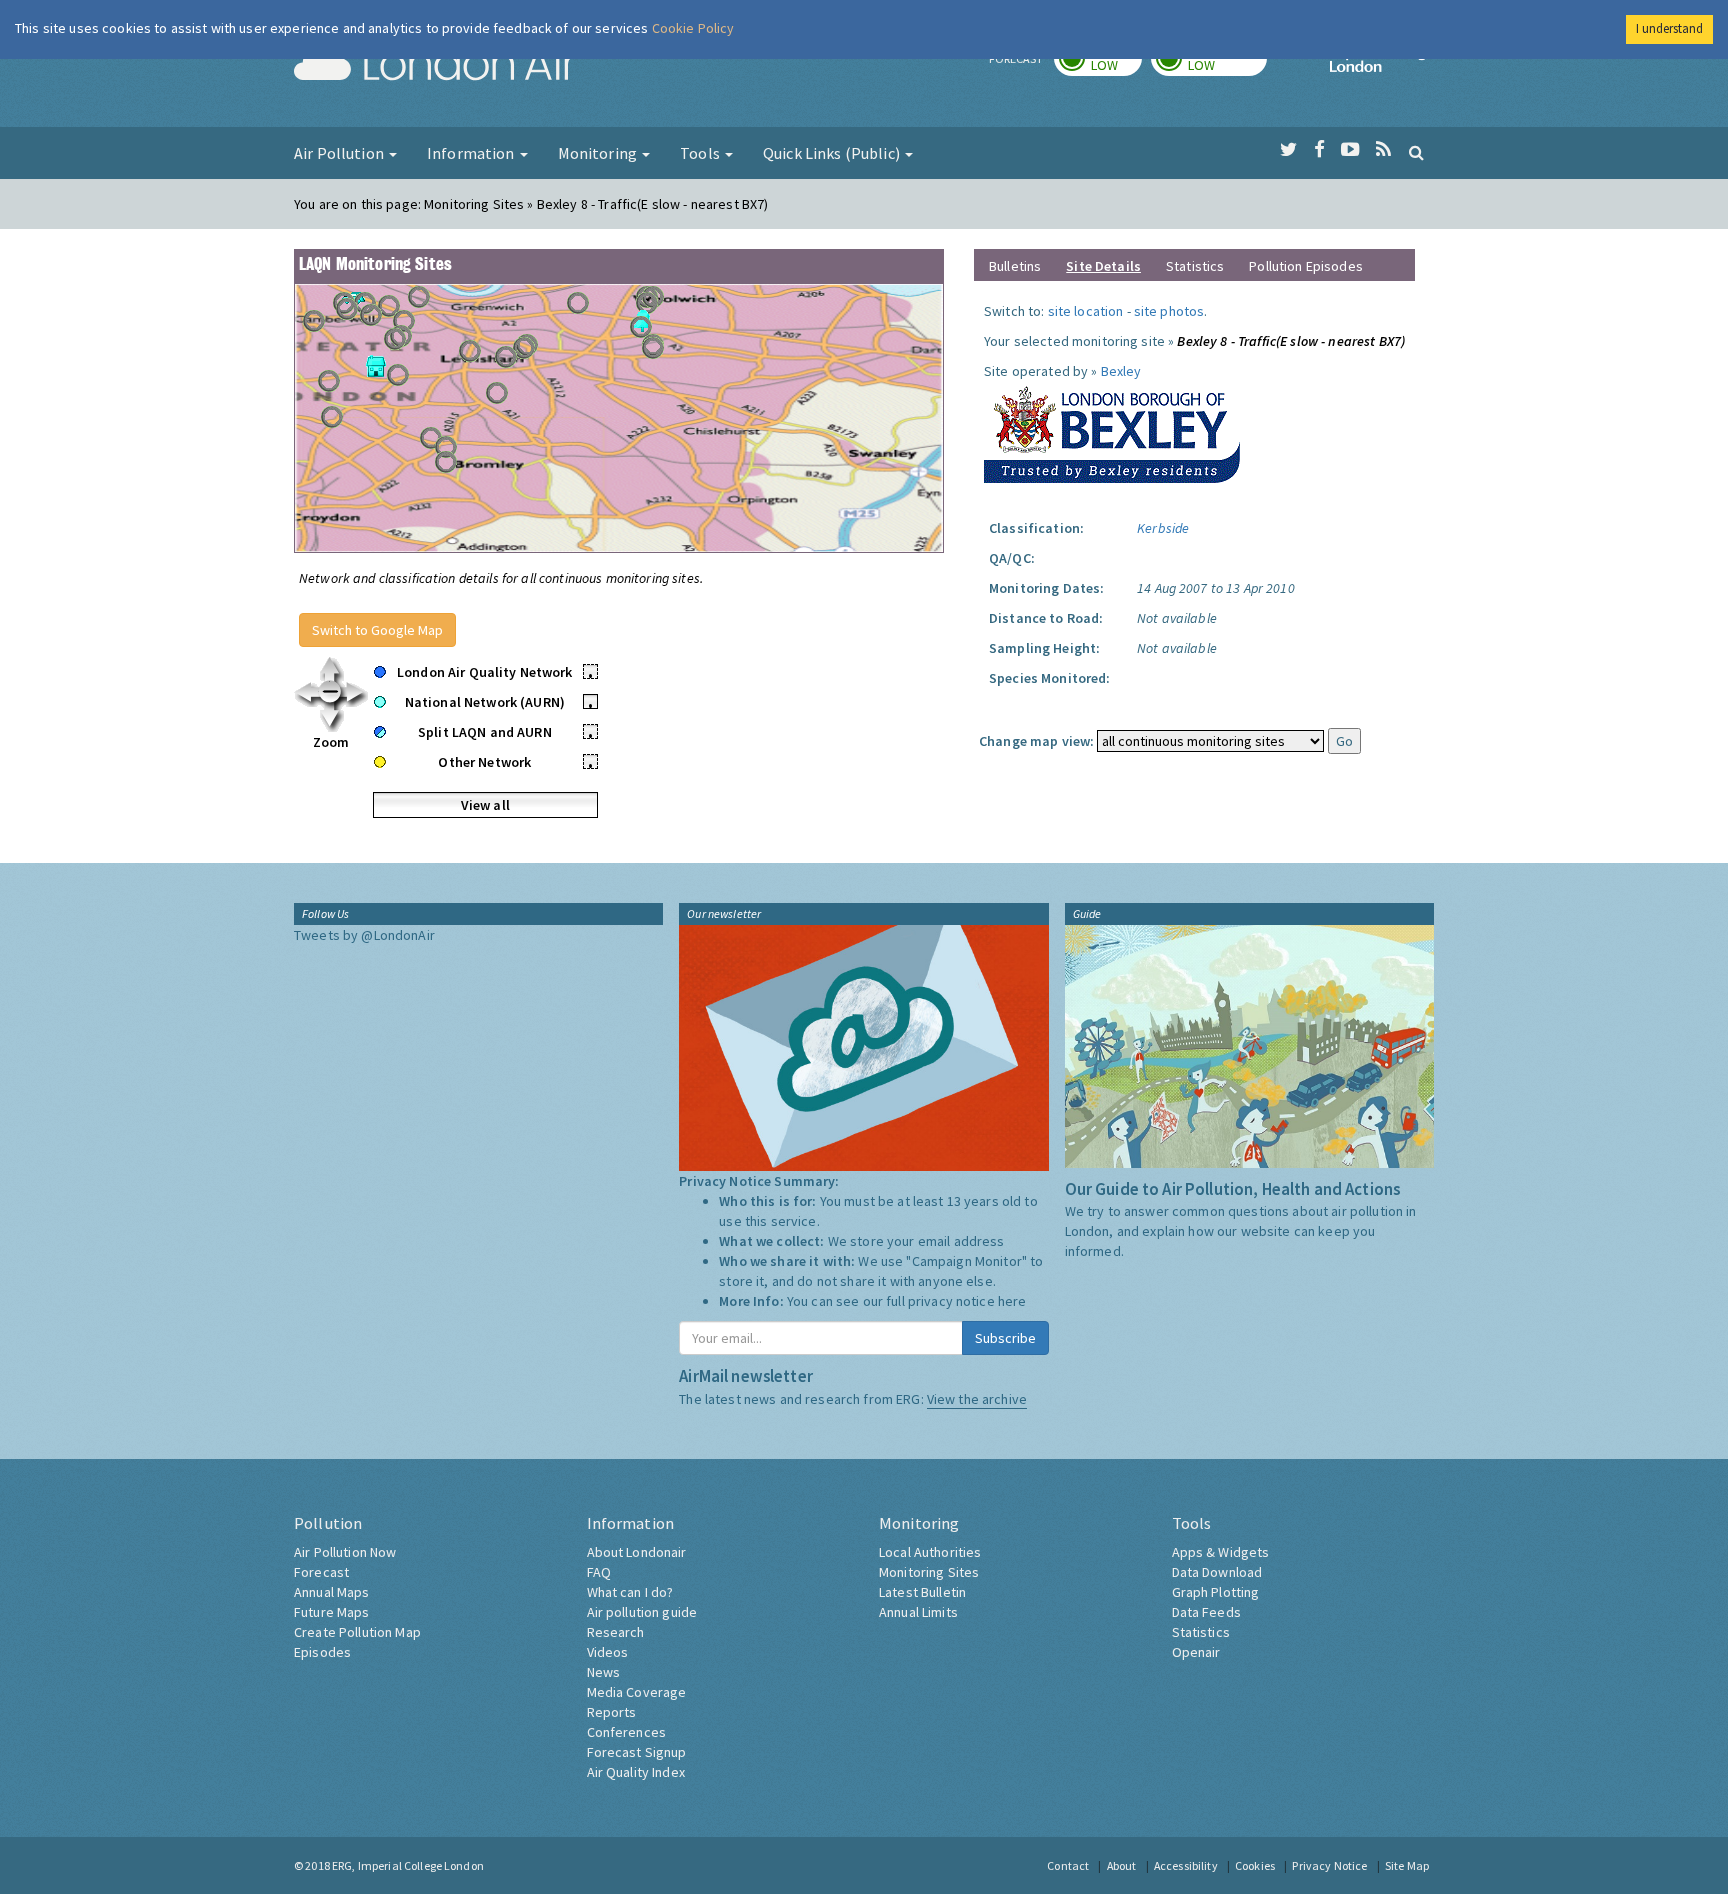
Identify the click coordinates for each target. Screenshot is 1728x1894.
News (604, 1672)
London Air (435, 66)
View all (485, 805)
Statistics (1195, 266)
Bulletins (1015, 266)
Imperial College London (1382, 66)
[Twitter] (1288, 150)
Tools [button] (701, 153)
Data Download (1217, 1572)
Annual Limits (918, 1612)
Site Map (1407, 1865)
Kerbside (1163, 528)
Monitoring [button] (599, 153)
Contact (1068, 1865)
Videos (608, 1652)
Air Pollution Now (345, 1552)
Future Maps (332, 1612)
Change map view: (1036, 741)
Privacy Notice (1329, 1865)
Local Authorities (930, 1552)
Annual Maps (332, 1592)
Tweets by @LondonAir (364, 935)
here (1012, 1301)
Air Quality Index (636, 1772)
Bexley (1121, 371)
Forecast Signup (637, 1752)
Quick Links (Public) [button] (833, 153)
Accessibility (1186, 1865)
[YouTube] (1350, 150)
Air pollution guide (642, 1612)
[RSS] (1383, 150)
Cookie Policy (693, 28)
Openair (1196, 1652)
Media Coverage (637, 1692)
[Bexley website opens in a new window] (1112, 430)
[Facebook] (1319, 150)
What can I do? (630, 1592)
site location (1086, 311)
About (1122, 1865)
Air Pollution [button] (340, 153)
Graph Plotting (1216, 1592)
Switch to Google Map (377, 630)
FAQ (599, 1572)
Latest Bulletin (922, 1592)
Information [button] (472, 153)
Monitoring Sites (929, 1572)
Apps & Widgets (1221, 1552)
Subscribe (1005, 1338)
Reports (612, 1712)
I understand (1669, 28)
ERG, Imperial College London (408, 1865)
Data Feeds (1206, 1612)
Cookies (1255, 1865)
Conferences (627, 1732)
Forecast (321, 1572)
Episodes (322, 1652)
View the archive (977, 1399)
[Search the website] (1416, 152)
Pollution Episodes (1306, 266)
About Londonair (637, 1552)
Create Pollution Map (357, 1632)
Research (616, 1632)
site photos (1169, 311)
